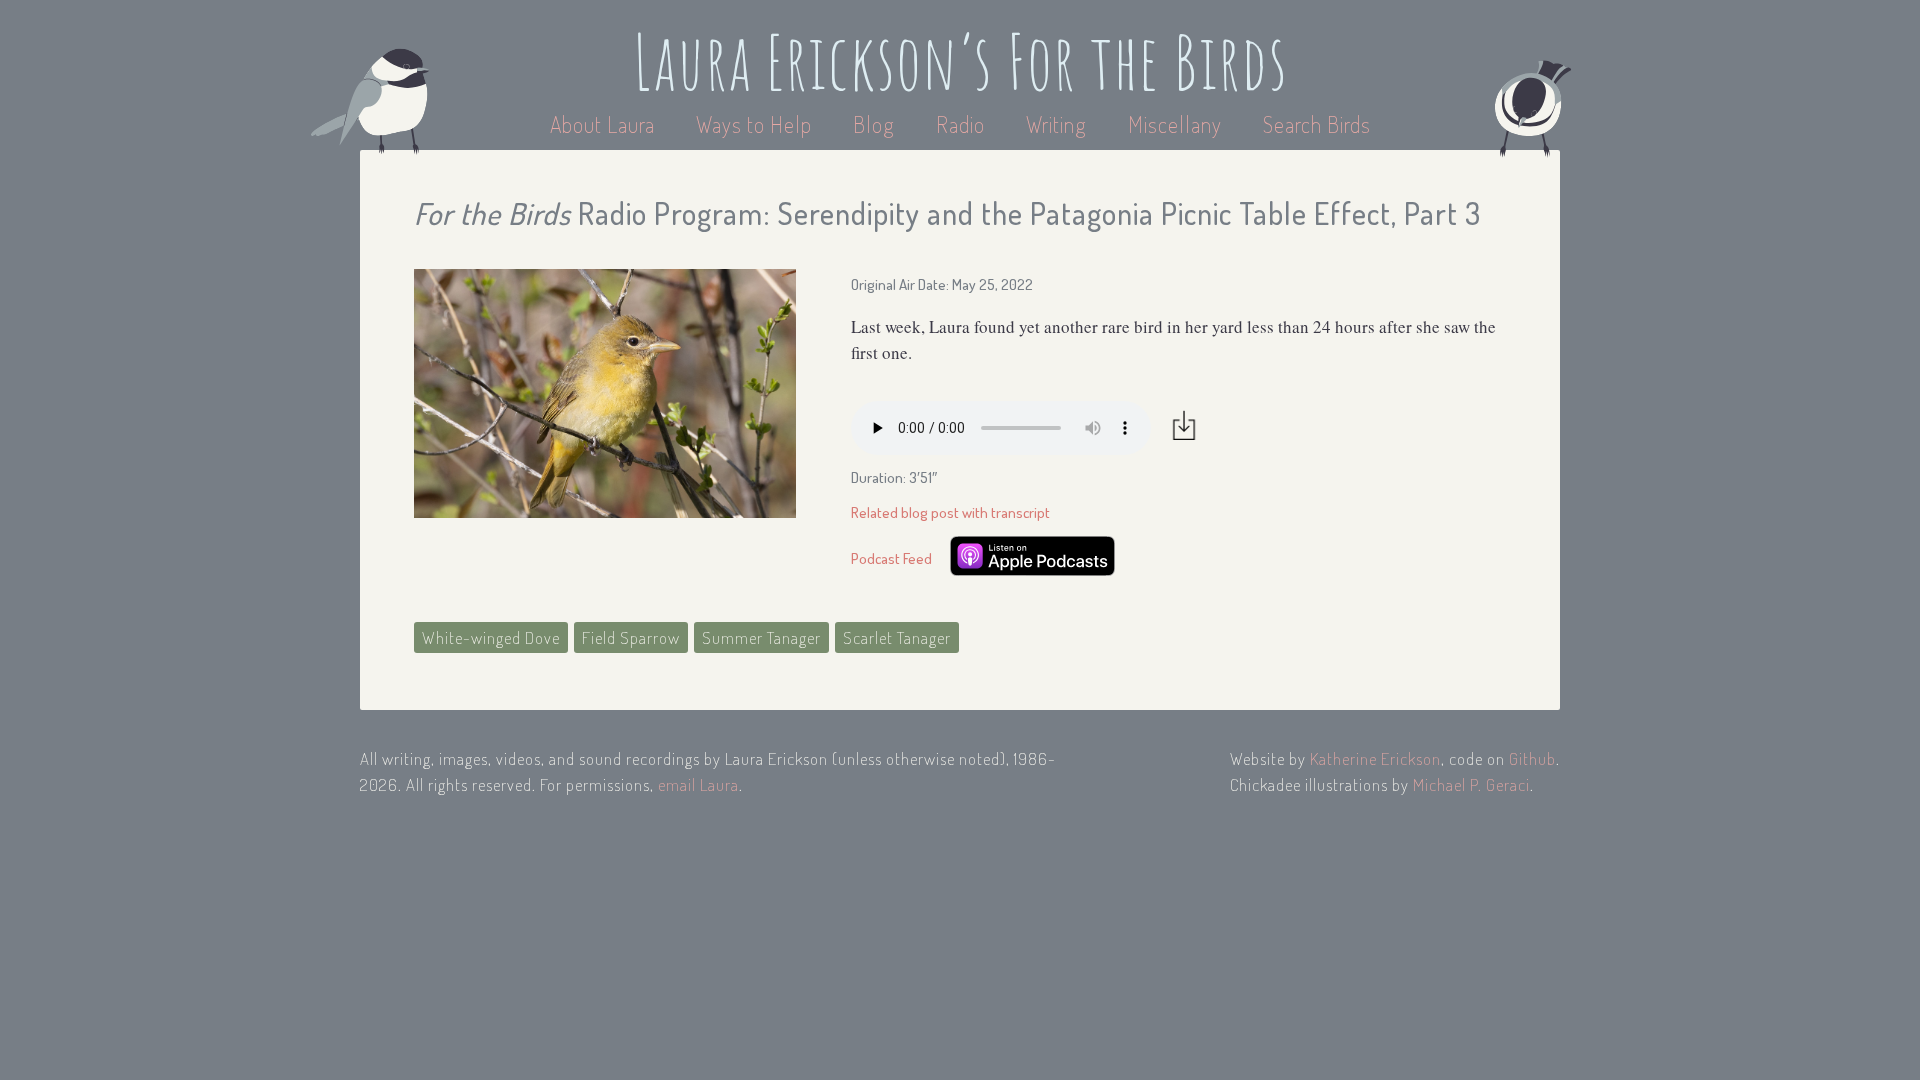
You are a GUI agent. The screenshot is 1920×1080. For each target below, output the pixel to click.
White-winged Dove (491, 637)
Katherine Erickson (1375, 758)
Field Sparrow (631, 637)
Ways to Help (756, 124)
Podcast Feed (891, 558)
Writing (1056, 124)
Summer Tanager (761, 637)
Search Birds (1317, 124)
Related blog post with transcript (950, 512)
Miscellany (1175, 124)
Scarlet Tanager (897, 637)
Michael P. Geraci (1471, 784)
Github (1532, 758)
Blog (874, 124)
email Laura (698, 784)
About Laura (605, 124)
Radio (963, 124)
